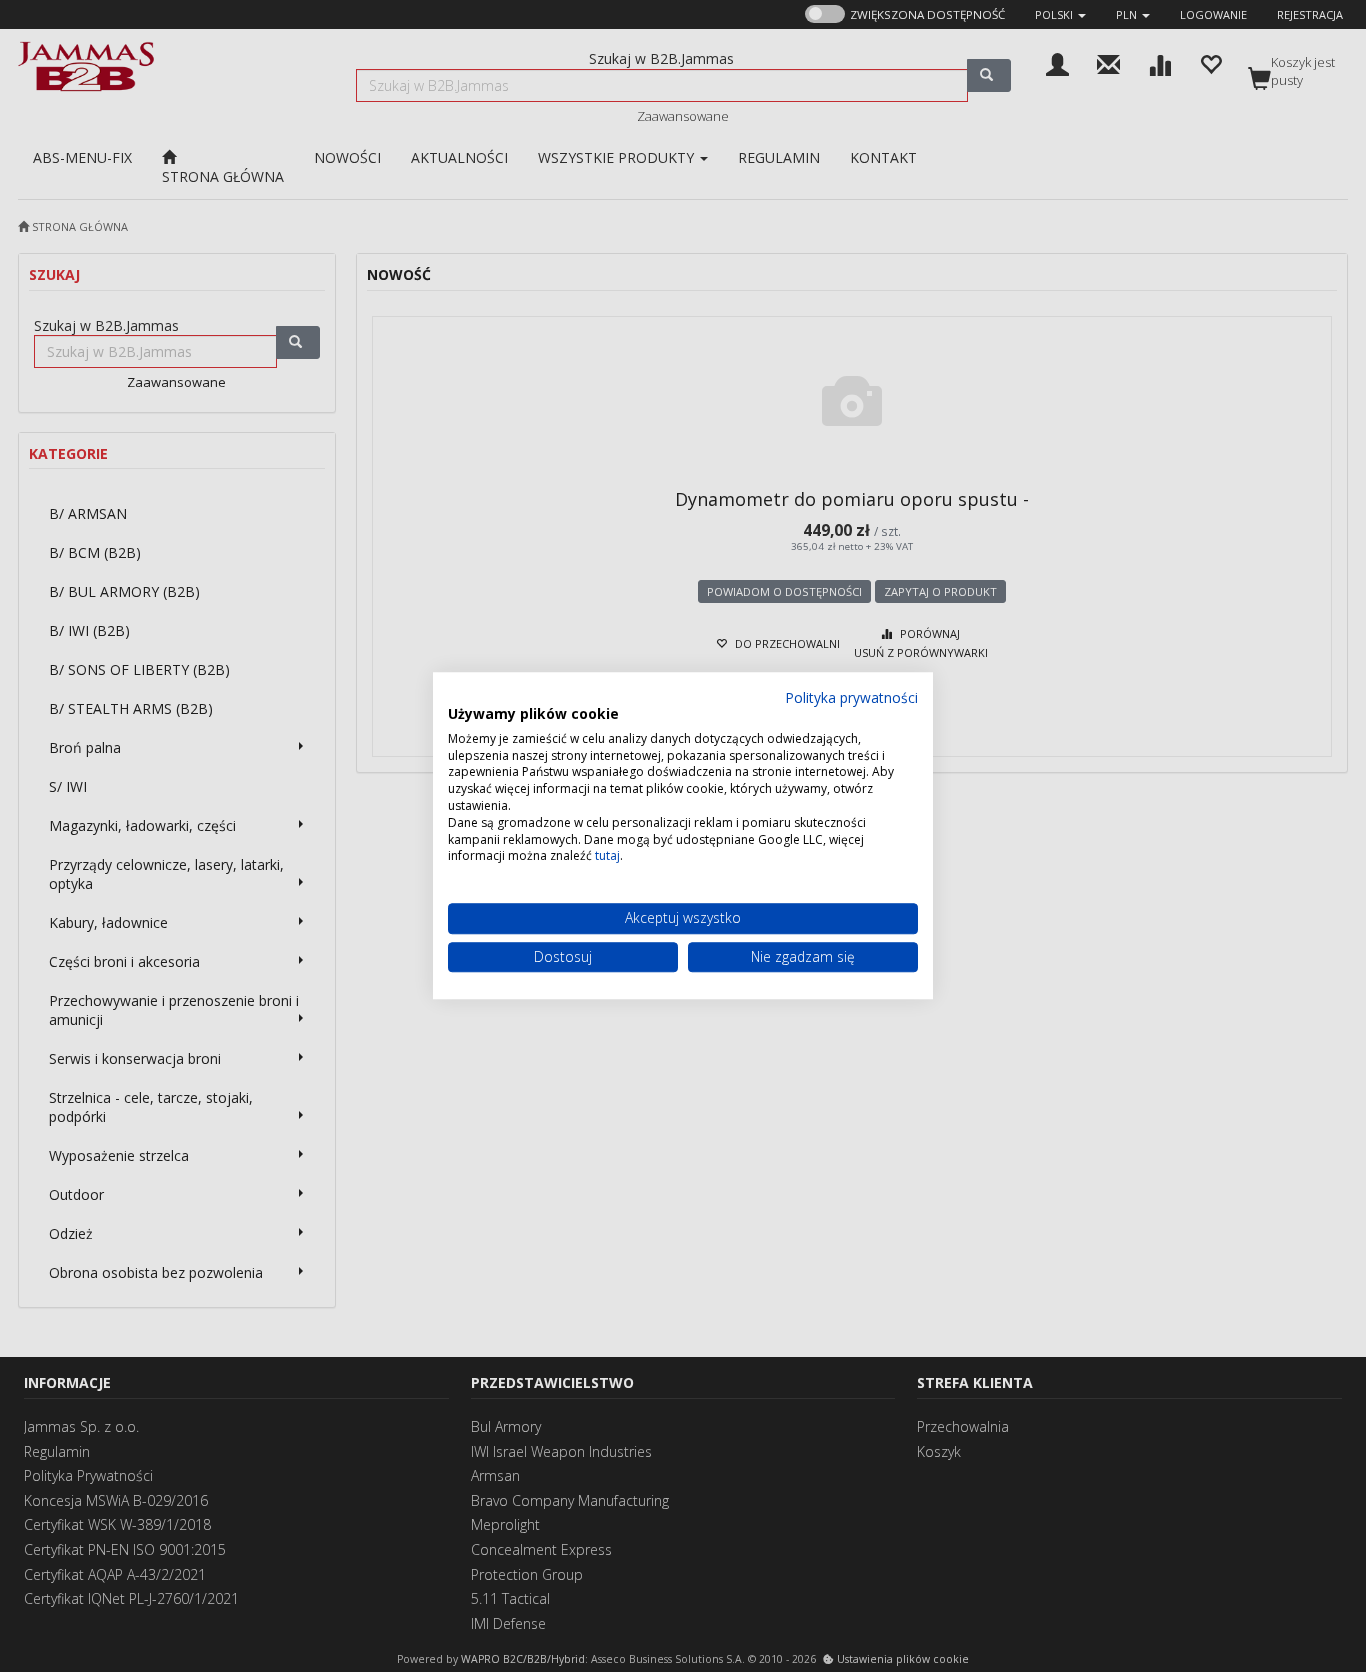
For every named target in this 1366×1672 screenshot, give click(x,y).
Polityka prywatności (851, 697)
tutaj (607, 856)
